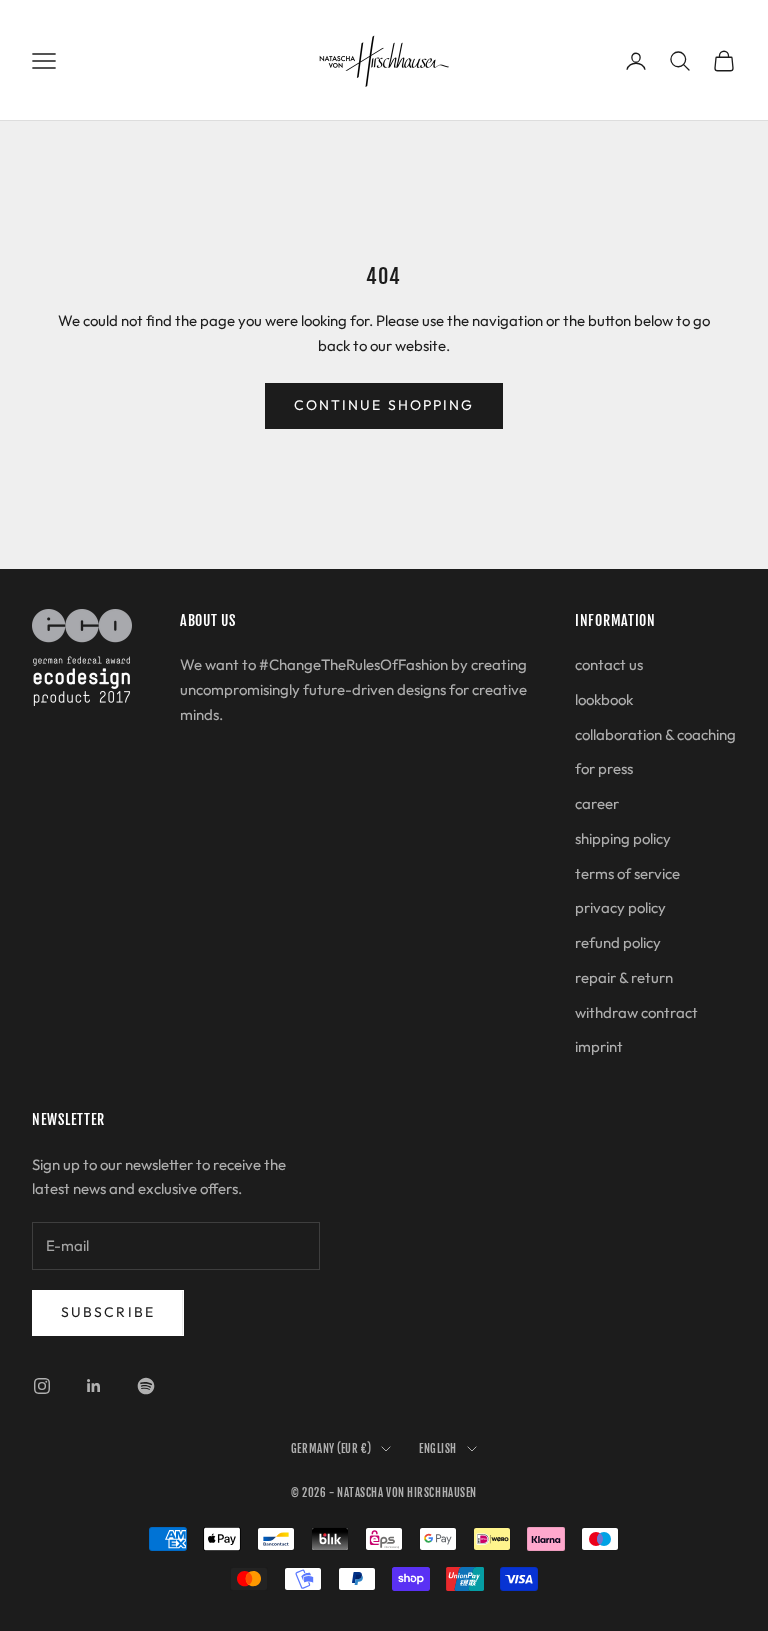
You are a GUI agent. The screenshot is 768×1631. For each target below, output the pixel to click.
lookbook (604, 699)
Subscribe (108, 1312)
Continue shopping (384, 405)
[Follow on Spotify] (146, 1386)
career (597, 803)
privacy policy (620, 907)
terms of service (627, 873)
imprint (599, 1046)
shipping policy (623, 838)
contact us (609, 664)
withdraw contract (636, 1012)
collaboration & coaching (655, 734)
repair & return (624, 977)
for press (604, 768)
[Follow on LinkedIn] (94, 1386)
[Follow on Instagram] (42, 1386)
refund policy (618, 942)
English (438, 1449)
